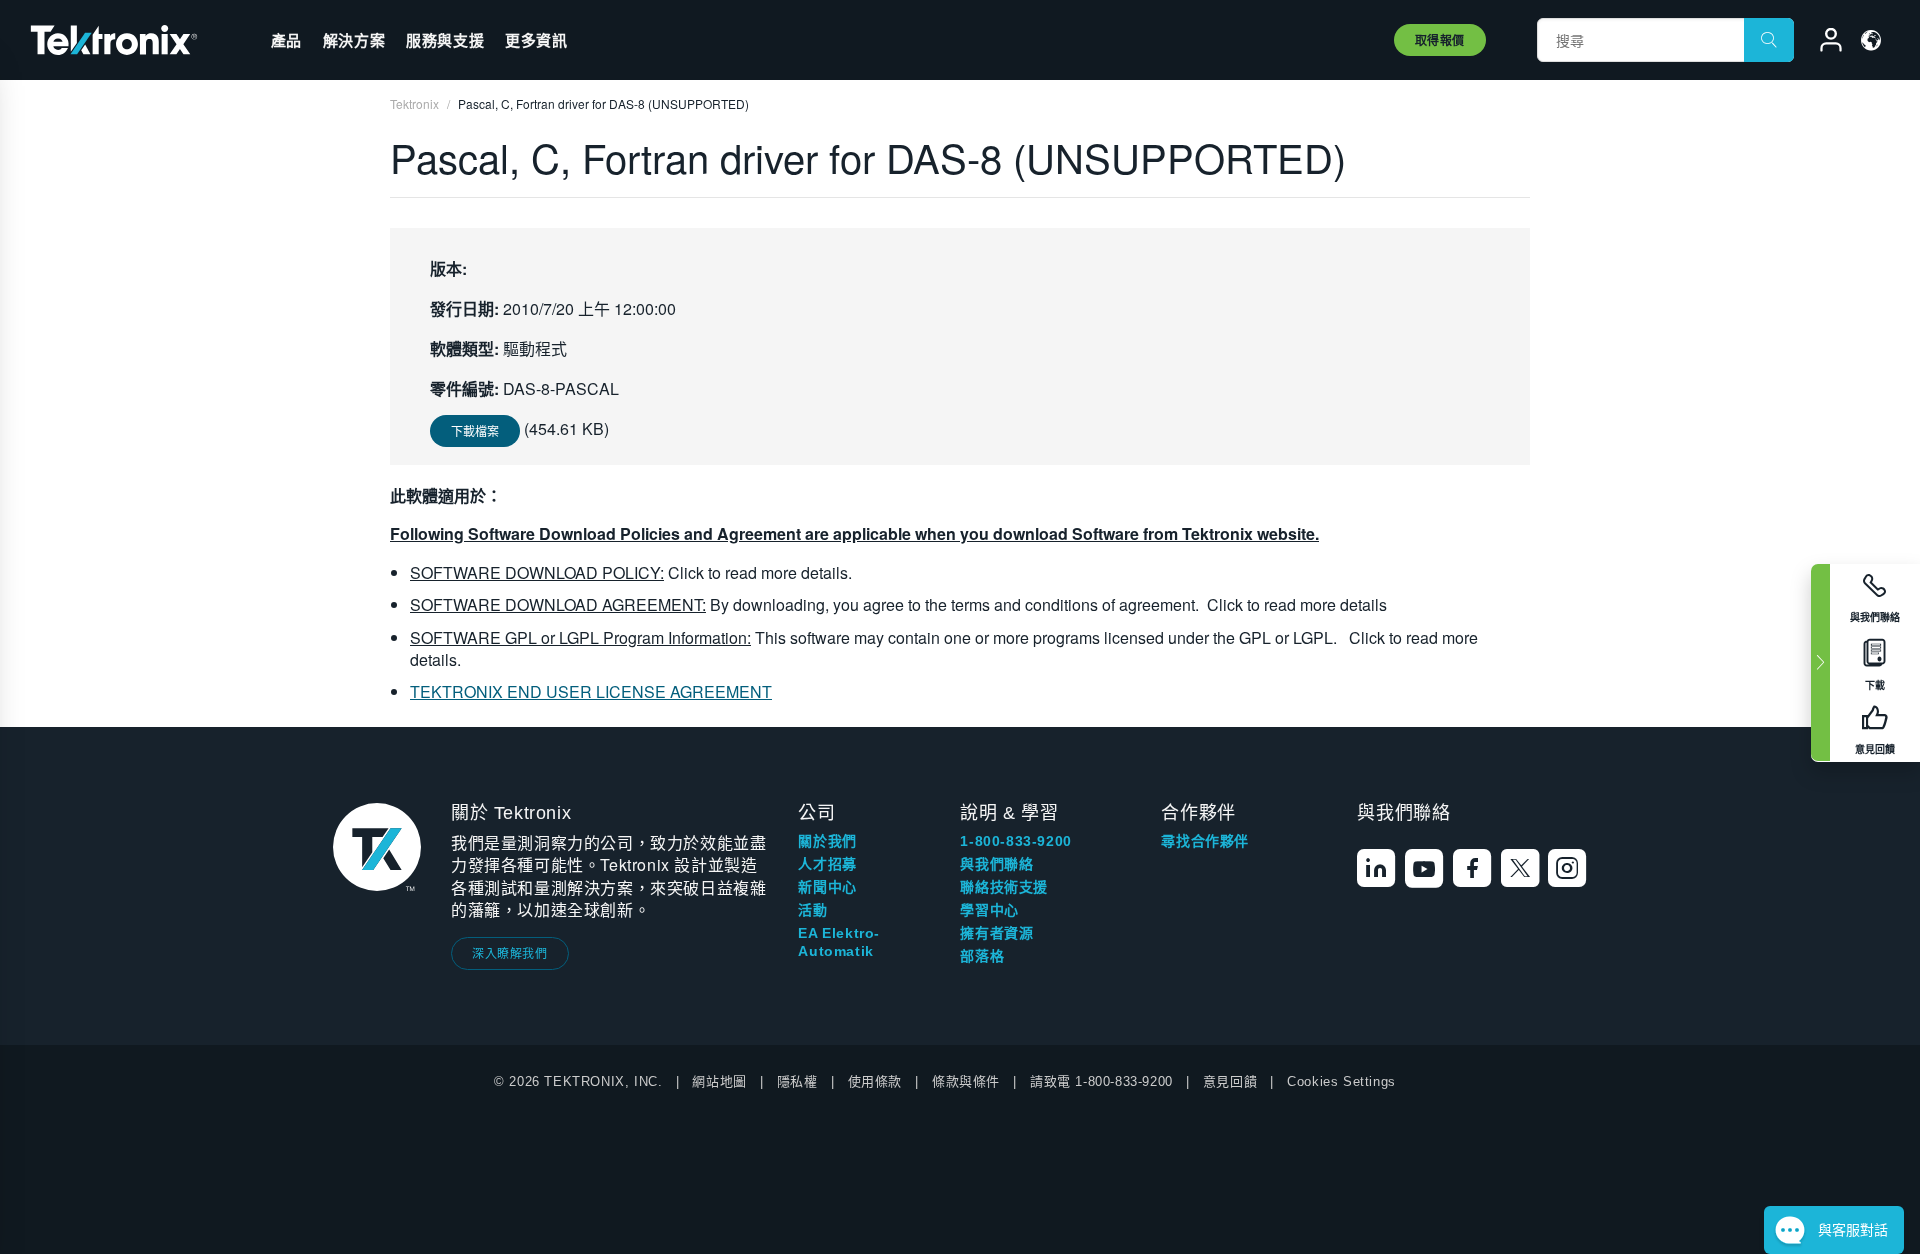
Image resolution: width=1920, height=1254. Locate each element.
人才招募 (827, 864)
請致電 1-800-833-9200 (1101, 1081)
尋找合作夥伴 (1205, 841)
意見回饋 (1230, 1081)
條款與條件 (966, 1081)
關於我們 (827, 841)
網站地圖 (719, 1081)
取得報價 (1440, 40)
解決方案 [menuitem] (354, 40)
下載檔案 (475, 430)
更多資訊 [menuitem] (536, 40)
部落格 (982, 956)
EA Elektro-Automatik (839, 942)
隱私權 (797, 1081)
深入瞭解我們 (510, 952)
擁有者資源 (996, 933)
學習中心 (989, 910)
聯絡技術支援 (1004, 887)
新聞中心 (827, 887)
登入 (1822, 43)
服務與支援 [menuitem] (445, 40)
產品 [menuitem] (286, 40)
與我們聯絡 (996, 864)
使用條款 (875, 1081)
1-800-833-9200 (1015, 841)
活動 (812, 910)
